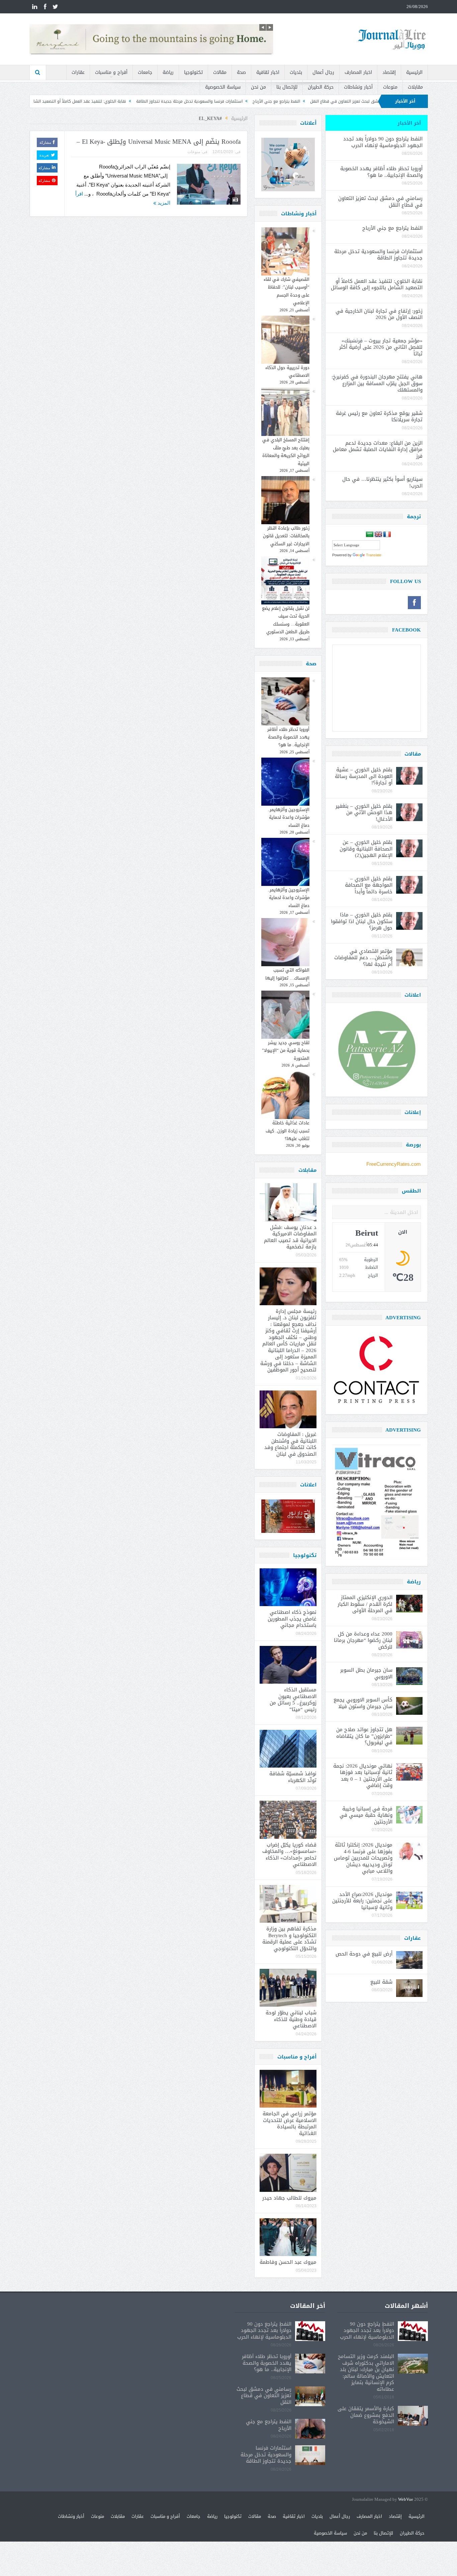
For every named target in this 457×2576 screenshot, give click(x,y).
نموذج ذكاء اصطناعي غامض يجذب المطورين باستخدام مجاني (292, 1619)
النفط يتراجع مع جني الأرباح (392, 228)
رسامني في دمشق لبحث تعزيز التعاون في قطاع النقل (380, 202)
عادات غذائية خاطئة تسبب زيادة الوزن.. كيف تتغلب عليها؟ (288, 1131)
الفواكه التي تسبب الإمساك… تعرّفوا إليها (287, 974)
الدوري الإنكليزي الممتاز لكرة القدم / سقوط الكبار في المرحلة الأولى (365, 1604)
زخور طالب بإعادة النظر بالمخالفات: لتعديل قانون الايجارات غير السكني (286, 536)
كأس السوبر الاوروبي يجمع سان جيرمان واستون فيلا (363, 1703)
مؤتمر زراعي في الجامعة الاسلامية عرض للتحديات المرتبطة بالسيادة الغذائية (290, 2123)
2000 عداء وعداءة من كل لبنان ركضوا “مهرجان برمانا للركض (363, 1640)
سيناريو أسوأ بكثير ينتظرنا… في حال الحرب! (382, 482)
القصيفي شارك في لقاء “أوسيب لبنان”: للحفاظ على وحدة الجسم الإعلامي (287, 291)
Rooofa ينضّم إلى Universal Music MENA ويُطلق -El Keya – (159, 142)
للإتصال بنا (287, 87)
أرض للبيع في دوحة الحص (364, 1954)
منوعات (390, 87)
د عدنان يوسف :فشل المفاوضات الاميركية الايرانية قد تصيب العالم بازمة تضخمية (290, 1237)
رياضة (168, 72)
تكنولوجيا (193, 72)
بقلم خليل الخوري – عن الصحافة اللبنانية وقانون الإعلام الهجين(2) (366, 849)
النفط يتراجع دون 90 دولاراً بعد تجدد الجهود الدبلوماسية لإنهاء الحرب (383, 142)
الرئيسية (414, 72)
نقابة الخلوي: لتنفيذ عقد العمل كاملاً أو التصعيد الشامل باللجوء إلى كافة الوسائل (168, 101)
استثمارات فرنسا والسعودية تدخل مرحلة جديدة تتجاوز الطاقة (303, 101)
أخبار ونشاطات (358, 87)
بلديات (296, 72)
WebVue (406, 2500)
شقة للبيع (381, 1982)
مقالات (220, 72)
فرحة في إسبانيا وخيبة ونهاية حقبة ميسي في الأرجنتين (366, 1815)
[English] (378, 535)
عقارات (78, 72)
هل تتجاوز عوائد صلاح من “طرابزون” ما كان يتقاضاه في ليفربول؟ (364, 1736)
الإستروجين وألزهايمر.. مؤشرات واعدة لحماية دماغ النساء (289, 817)
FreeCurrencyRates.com (394, 1164)
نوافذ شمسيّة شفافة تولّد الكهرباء (293, 1777)
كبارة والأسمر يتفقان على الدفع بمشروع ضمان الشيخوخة (366, 2415)
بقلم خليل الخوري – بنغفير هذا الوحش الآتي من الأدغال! (364, 813)
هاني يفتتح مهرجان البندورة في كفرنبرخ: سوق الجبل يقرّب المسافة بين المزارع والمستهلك (377, 383)
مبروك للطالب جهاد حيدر (289, 2198)
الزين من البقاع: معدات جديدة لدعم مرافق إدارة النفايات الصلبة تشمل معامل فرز (378, 450)
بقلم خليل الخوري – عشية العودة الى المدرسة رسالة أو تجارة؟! (364, 776)
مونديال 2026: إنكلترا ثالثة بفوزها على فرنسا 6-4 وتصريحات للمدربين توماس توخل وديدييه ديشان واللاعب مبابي (363, 1858)
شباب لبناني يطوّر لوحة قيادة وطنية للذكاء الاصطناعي (291, 2019)
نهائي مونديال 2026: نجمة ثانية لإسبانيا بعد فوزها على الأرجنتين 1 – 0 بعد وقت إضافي (363, 1776)
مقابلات (415, 87)
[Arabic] (370, 535)
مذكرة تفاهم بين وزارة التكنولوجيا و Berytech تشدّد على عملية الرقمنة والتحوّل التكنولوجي (289, 1939)
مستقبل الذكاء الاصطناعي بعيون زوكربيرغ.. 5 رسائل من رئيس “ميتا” (293, 1700)
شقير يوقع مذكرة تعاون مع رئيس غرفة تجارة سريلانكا (379, 417)
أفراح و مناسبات (111, 72)
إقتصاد (389, 72)
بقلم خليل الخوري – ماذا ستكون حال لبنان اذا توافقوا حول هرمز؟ (362, 921)
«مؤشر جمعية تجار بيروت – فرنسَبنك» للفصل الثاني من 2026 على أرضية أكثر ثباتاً (381, 347)
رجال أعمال (323, 72)
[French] (387, 535)
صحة (241, 72)
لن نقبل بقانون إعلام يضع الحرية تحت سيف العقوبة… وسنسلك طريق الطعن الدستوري (286, 620)
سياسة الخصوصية (223, 87)
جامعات (145, 72)
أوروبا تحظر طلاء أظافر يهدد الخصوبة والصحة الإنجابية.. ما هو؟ (288, 737)
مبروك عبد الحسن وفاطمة (288, 2262)
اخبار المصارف (358, 72)
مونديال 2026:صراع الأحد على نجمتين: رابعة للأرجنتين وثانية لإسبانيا (362, 1901)
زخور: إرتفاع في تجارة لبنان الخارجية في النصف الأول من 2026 (379, 314)
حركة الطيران (321, 87)
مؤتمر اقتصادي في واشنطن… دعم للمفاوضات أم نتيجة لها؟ (363, 958)
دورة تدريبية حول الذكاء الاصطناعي (287, 371)
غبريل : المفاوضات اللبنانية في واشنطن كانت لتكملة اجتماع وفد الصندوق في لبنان (290, 1444)
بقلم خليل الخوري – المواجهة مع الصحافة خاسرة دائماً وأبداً (369, 885)
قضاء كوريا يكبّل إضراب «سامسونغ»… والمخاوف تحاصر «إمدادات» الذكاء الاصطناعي (289, 1855)
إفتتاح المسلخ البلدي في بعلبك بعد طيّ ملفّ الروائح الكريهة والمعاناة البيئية (286, 452)
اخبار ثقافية (268, 72)
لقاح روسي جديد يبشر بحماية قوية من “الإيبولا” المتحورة (286, 1050)
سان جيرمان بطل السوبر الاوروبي (366, 1673)
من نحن (258, 87)
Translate (374, 555)
